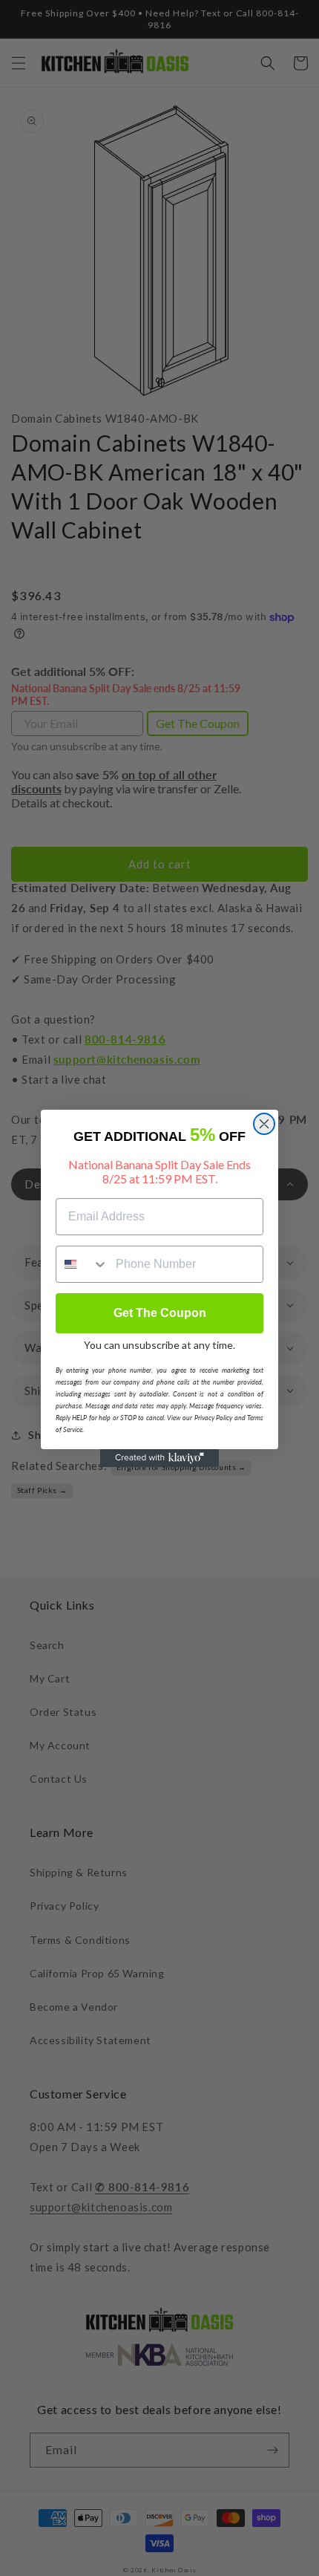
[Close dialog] (264, 1124)
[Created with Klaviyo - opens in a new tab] (159, 1458)
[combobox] (82, 1264)
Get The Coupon (160, 1313)
